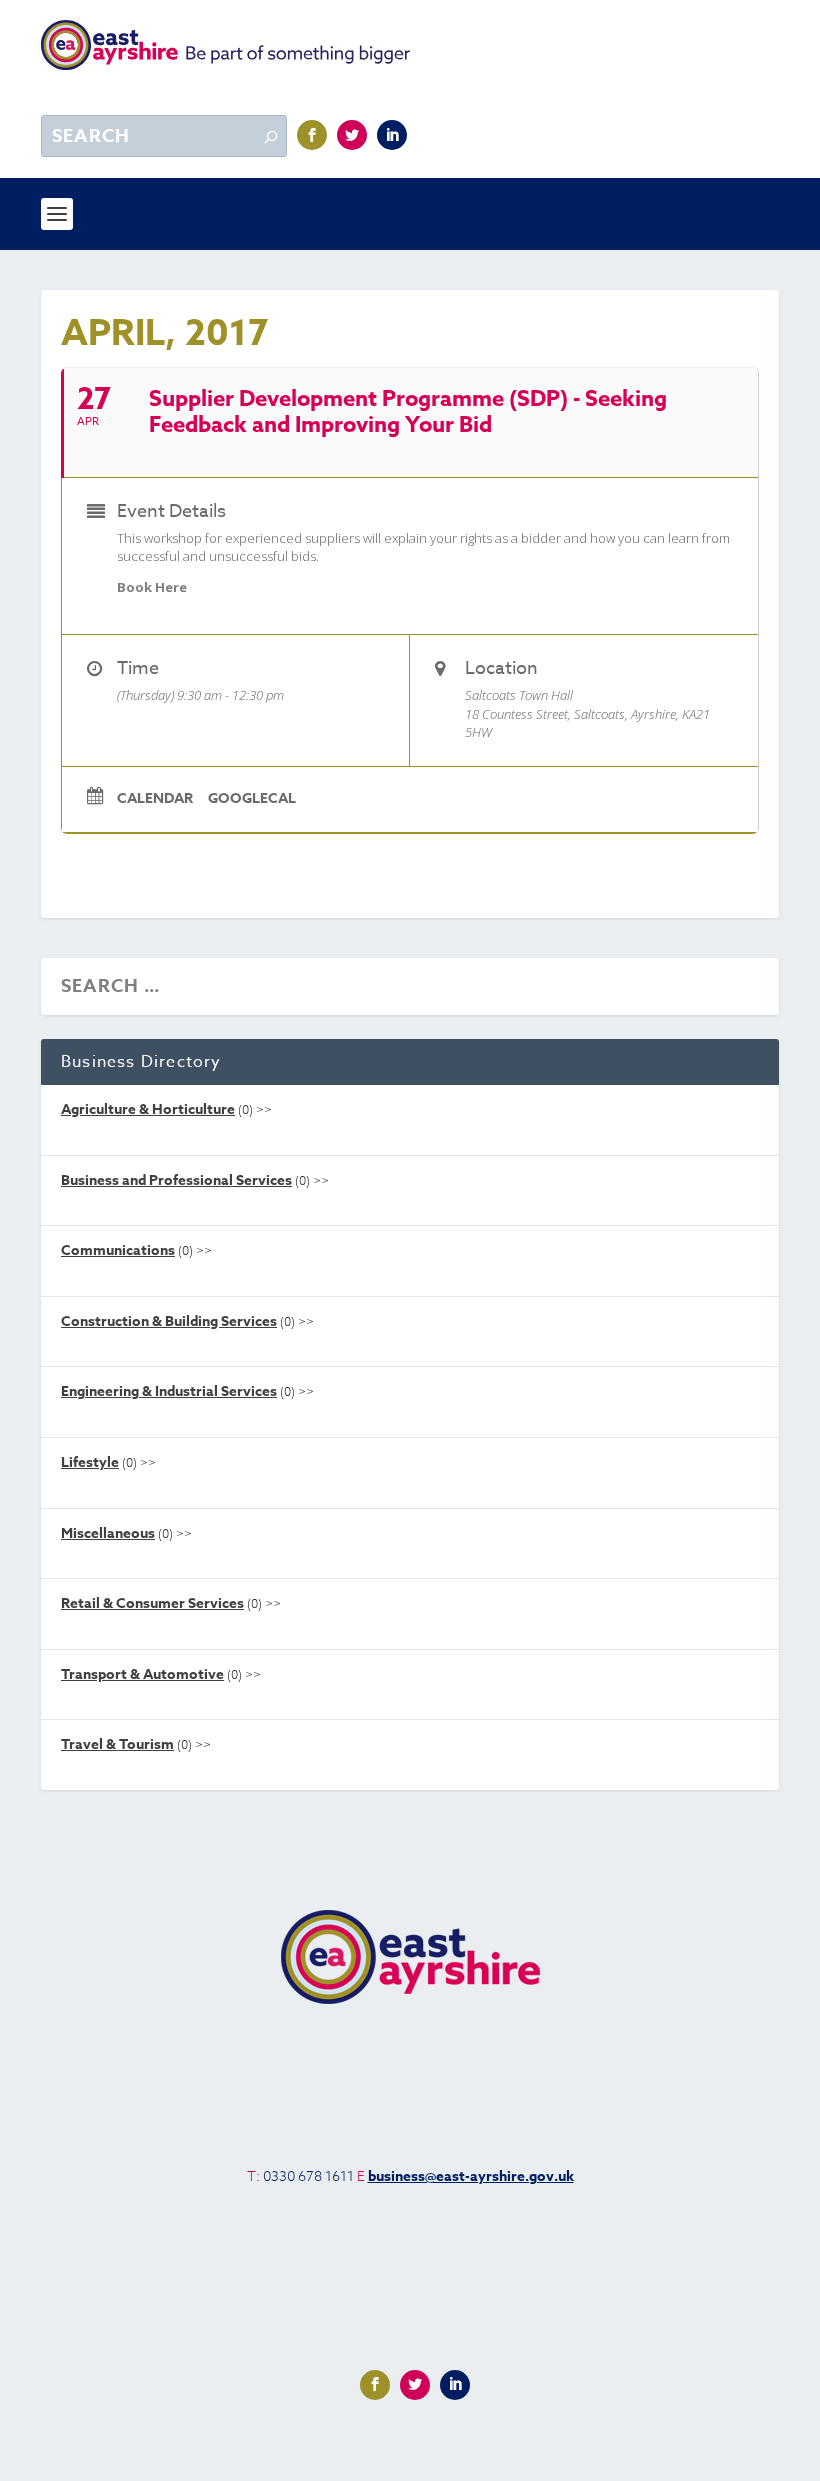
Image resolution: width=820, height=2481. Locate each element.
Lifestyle (90, 1462)
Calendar (155, 799)
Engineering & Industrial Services (169, 1391)
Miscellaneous (108, 1533)
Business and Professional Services (176, 1180)
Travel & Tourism (117, 1744)
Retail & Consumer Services (152, 1603)
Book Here (152, 587)
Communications (118, 1250)
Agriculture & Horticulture (148, 1109)
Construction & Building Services (169, 1321)
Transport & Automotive (142, 1674)
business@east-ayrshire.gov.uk (471, 2176)
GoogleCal (252, 799)
